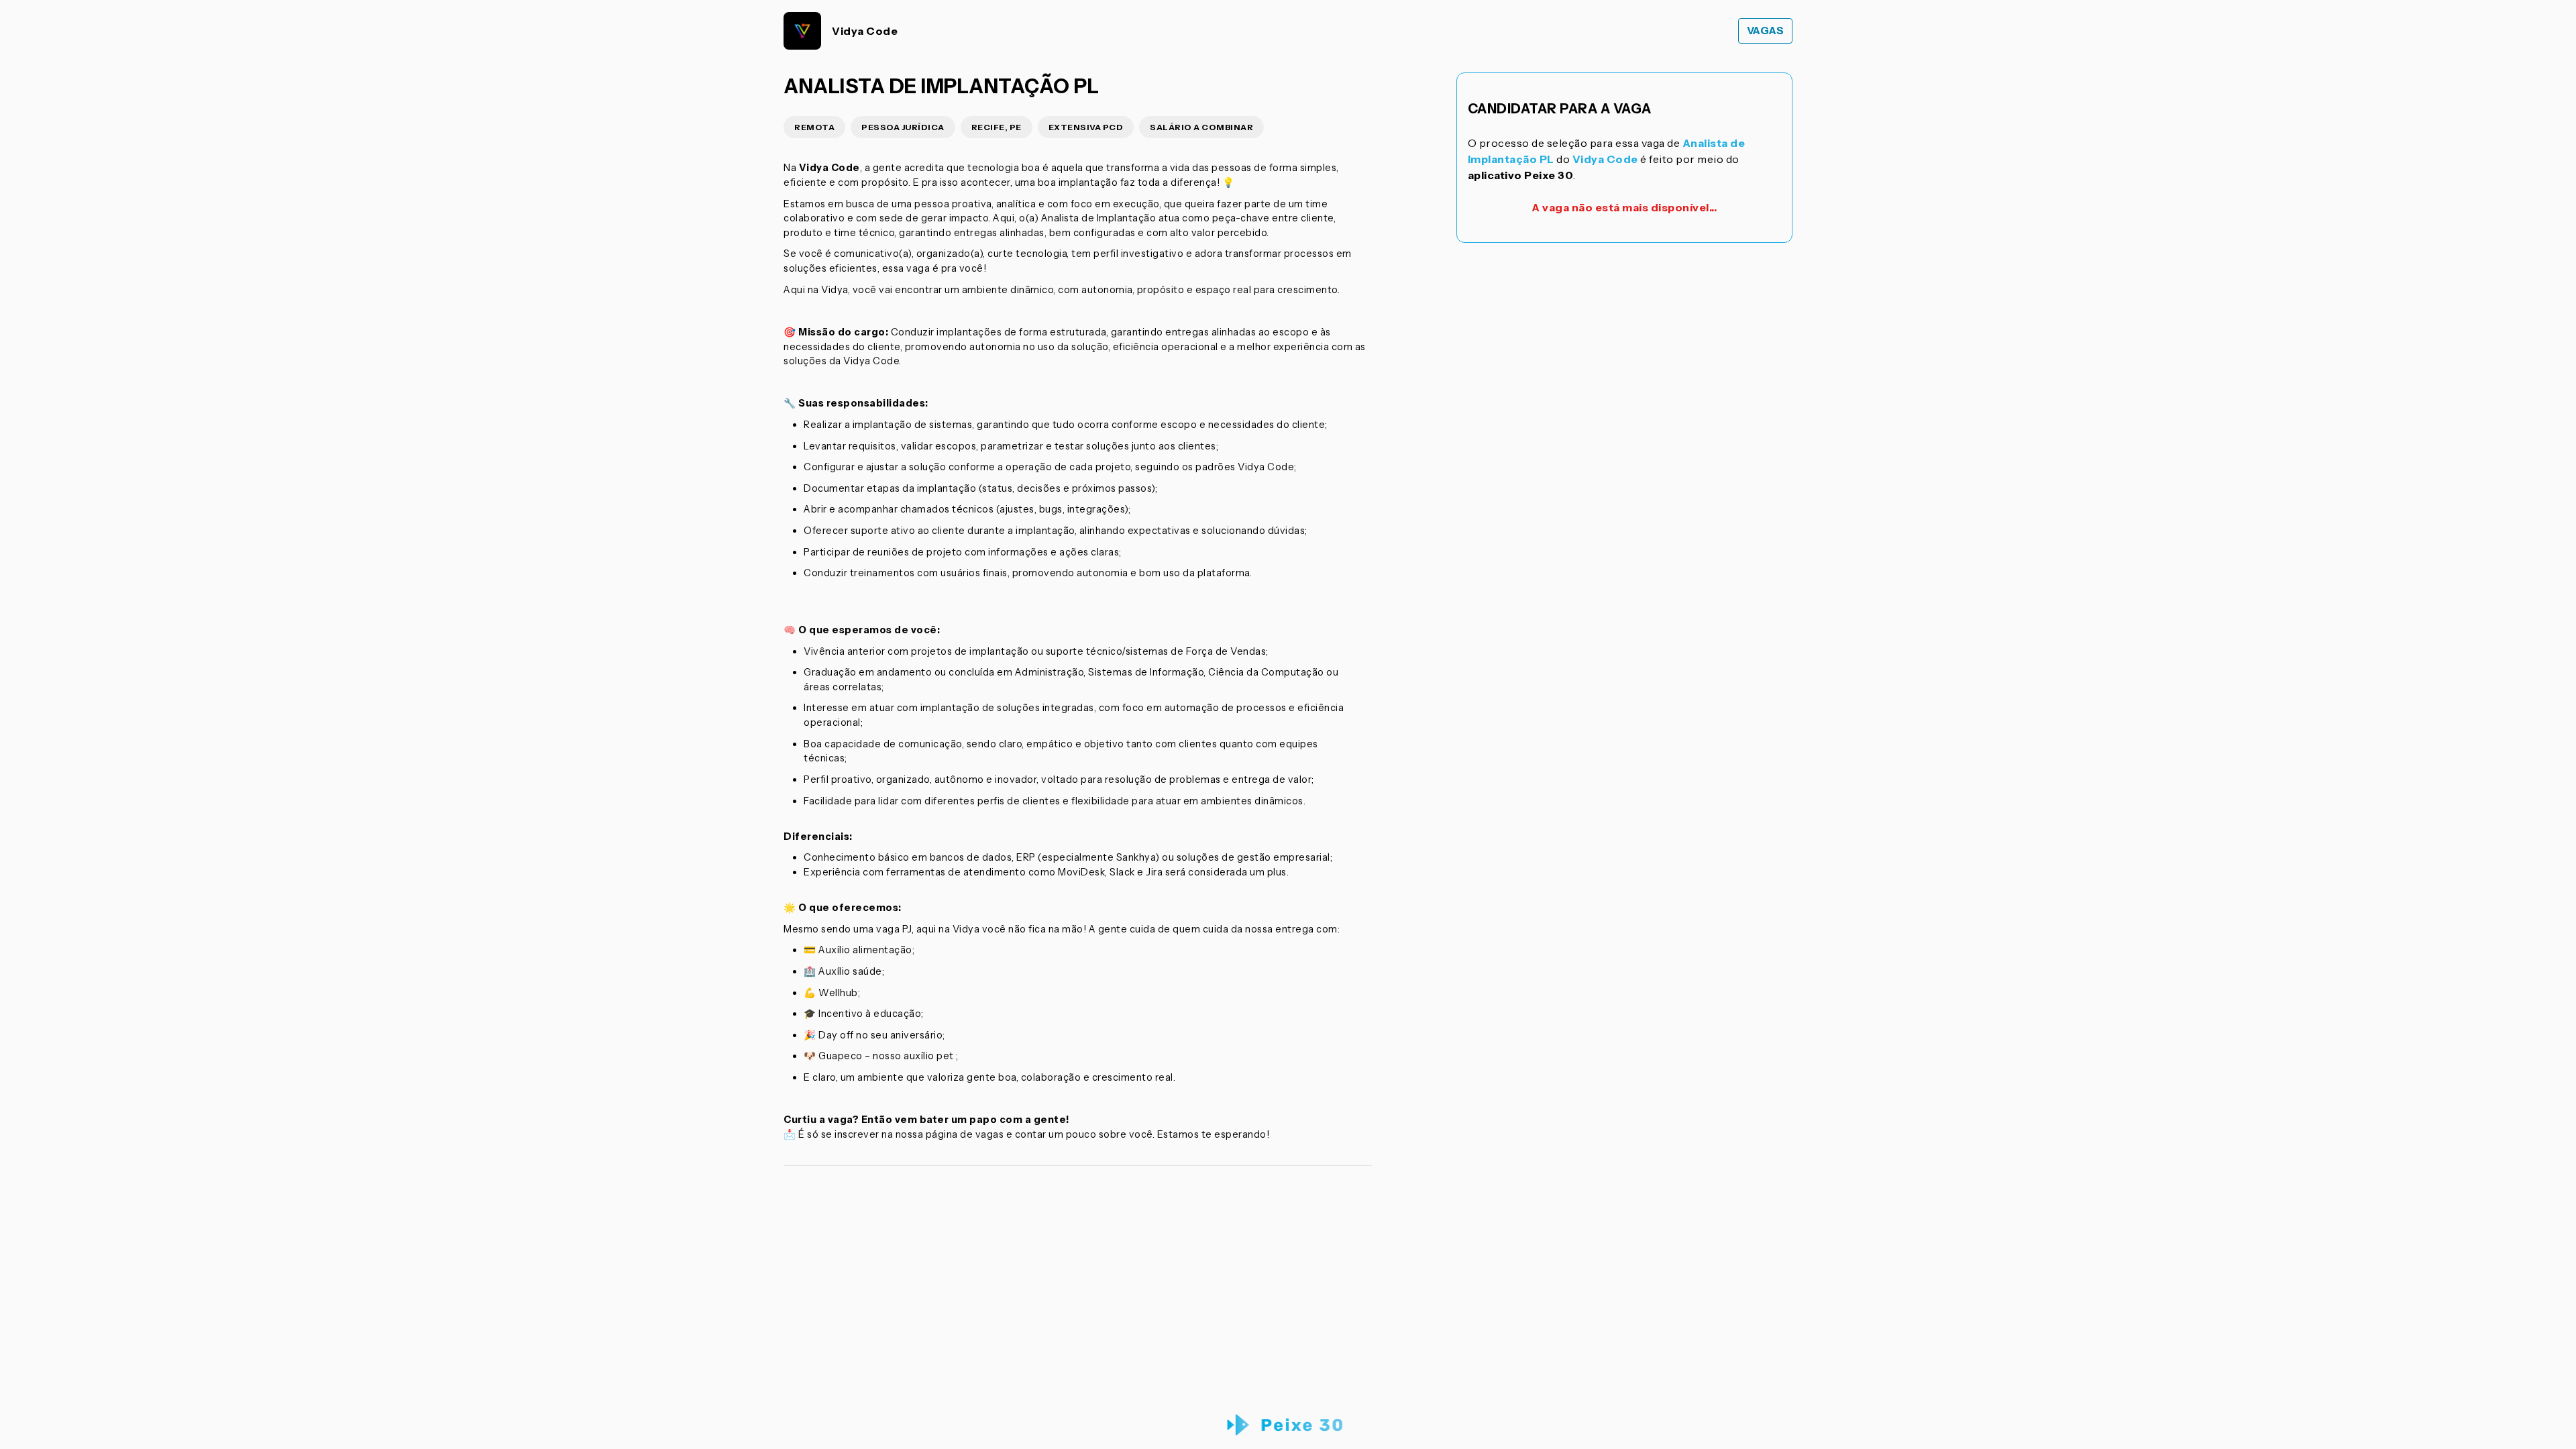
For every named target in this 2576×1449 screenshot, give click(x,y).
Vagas (1766, 31)
